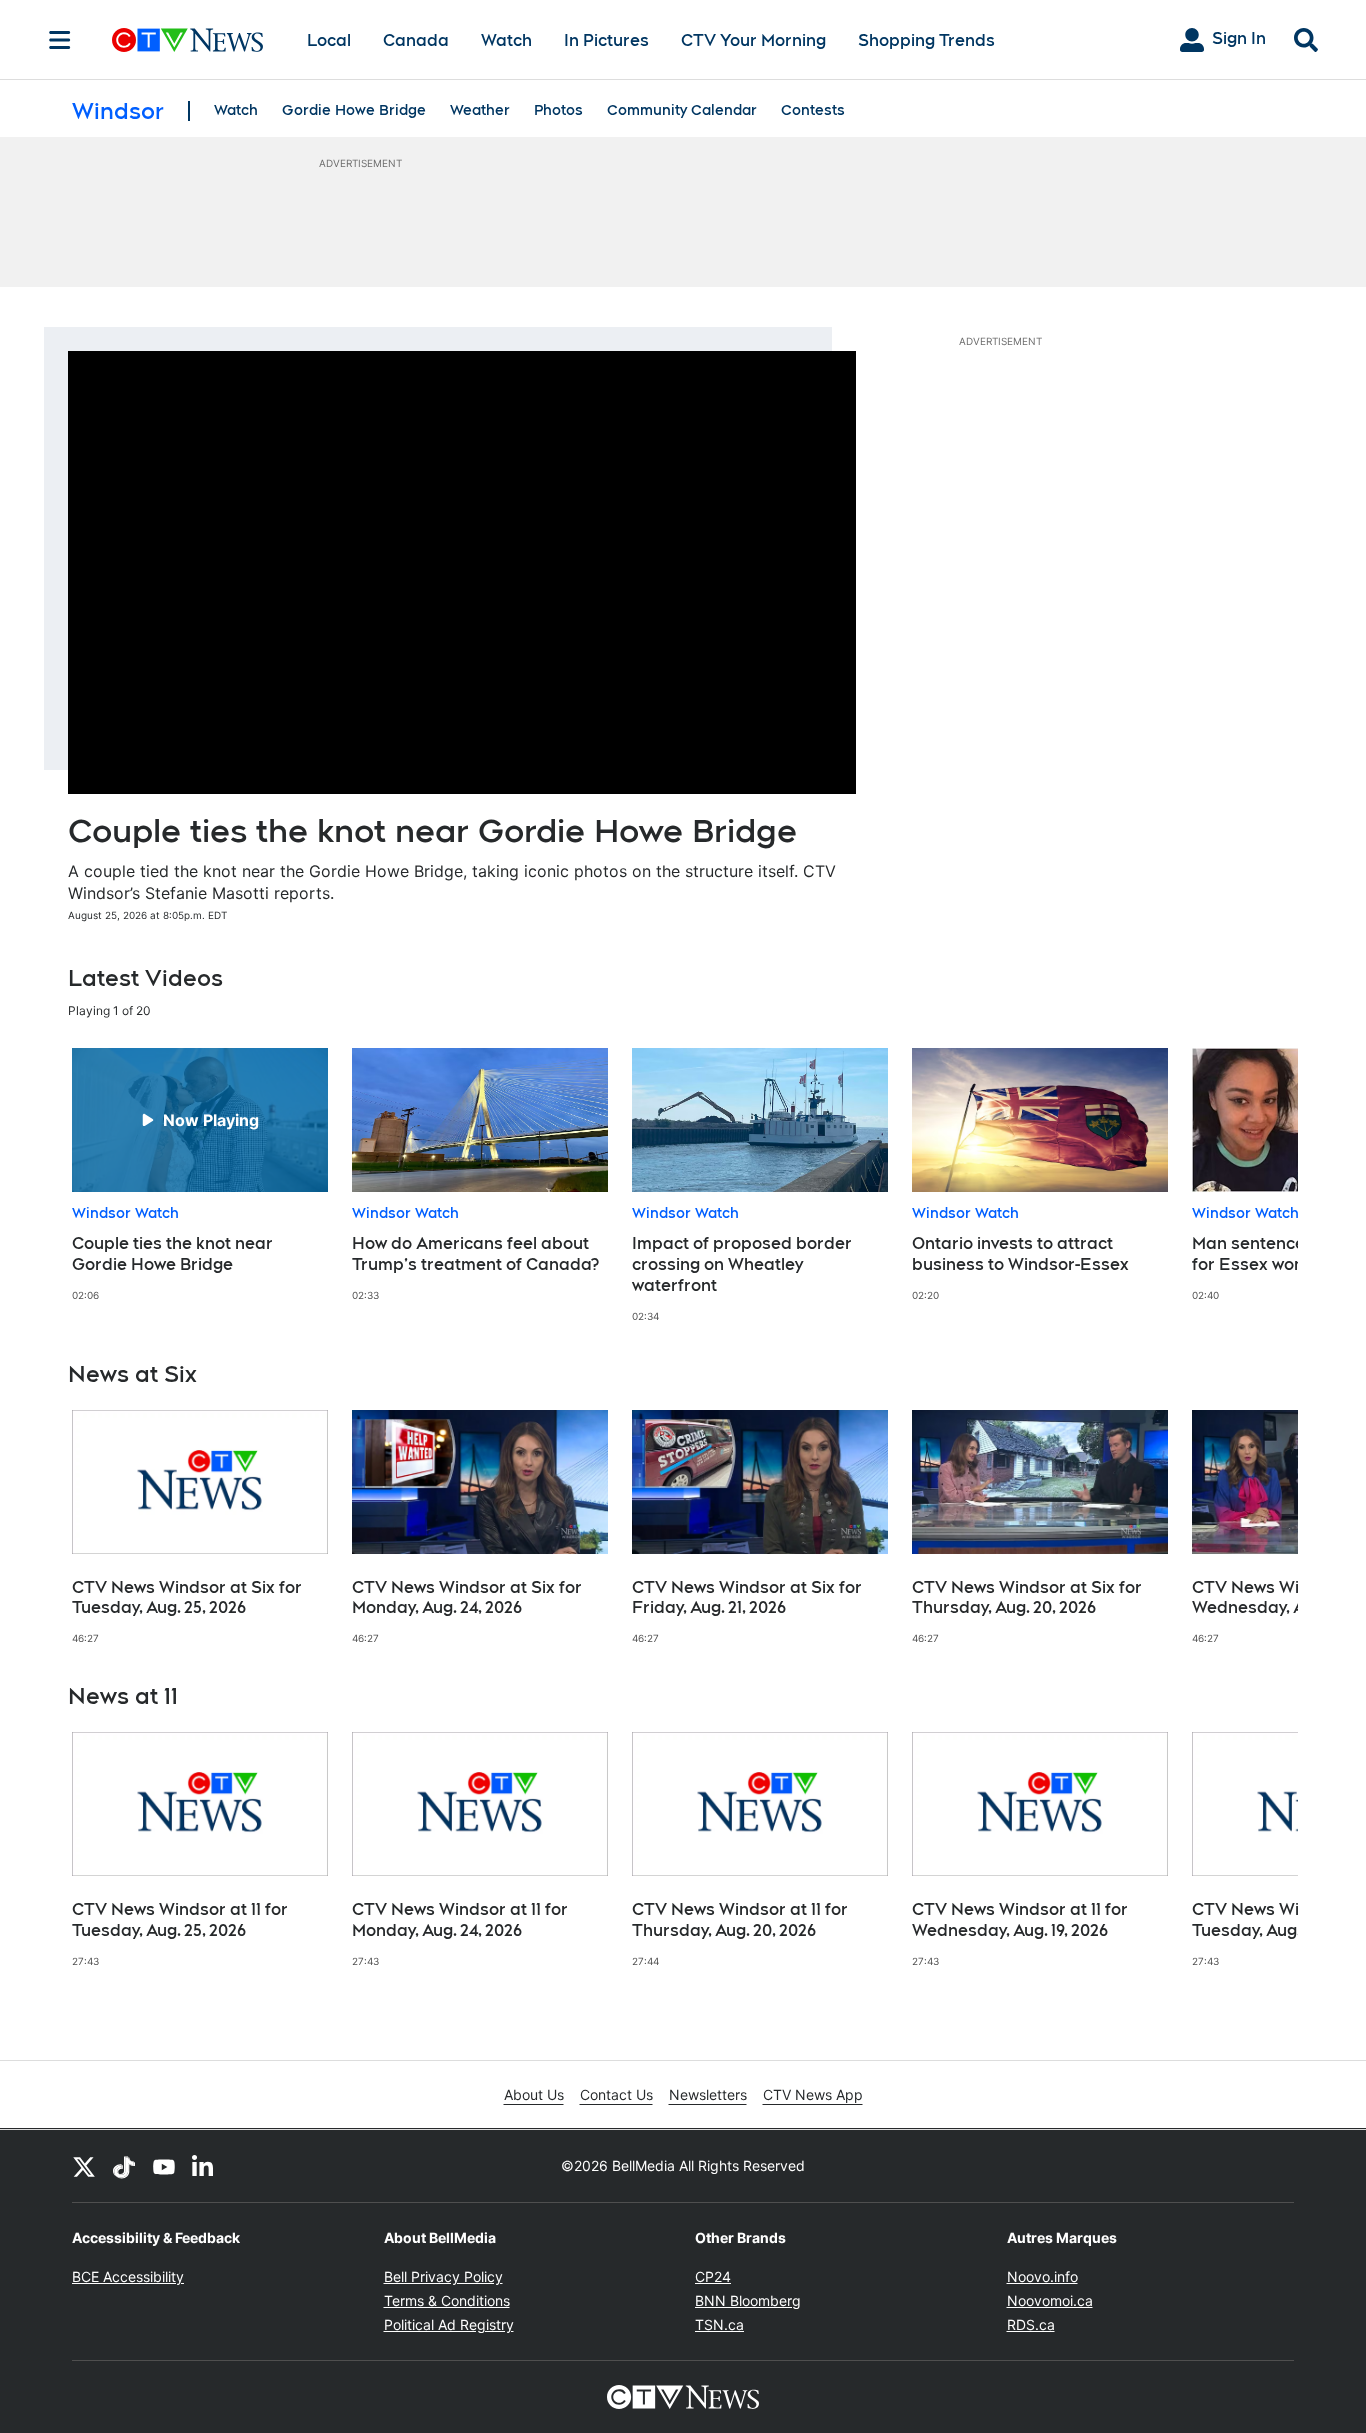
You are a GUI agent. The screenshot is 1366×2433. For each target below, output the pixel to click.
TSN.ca (719, 2324)
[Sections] (60, 40)
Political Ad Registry (449, 2324)
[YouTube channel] (164, 2166)
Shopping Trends (926, 40)
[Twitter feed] (84, 2166)
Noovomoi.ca (1050, 2300)
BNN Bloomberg (748, 2300)
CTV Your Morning (753, 40)
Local (329, 40)
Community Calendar (682, 110)
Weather (480, 110)
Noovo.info (1042, 2276)
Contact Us (616, 2094)
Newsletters (708, 2094)
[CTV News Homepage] (187, 40)
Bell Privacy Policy (443, 2276)
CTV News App (813, 2094)
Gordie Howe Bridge (354, 110)
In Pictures (606, 40)
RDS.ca (1031, 2324)
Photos (558, 110)
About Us (534, 2094)
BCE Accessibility (128, 2276)
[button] (1258, 1185)
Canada (416, 40)
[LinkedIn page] (204, 2166)
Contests (813, 110)
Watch (506, 40)
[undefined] (200, 1175)
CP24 (713, 2276)
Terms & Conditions (447, 2300)
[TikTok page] (124, 2166)
